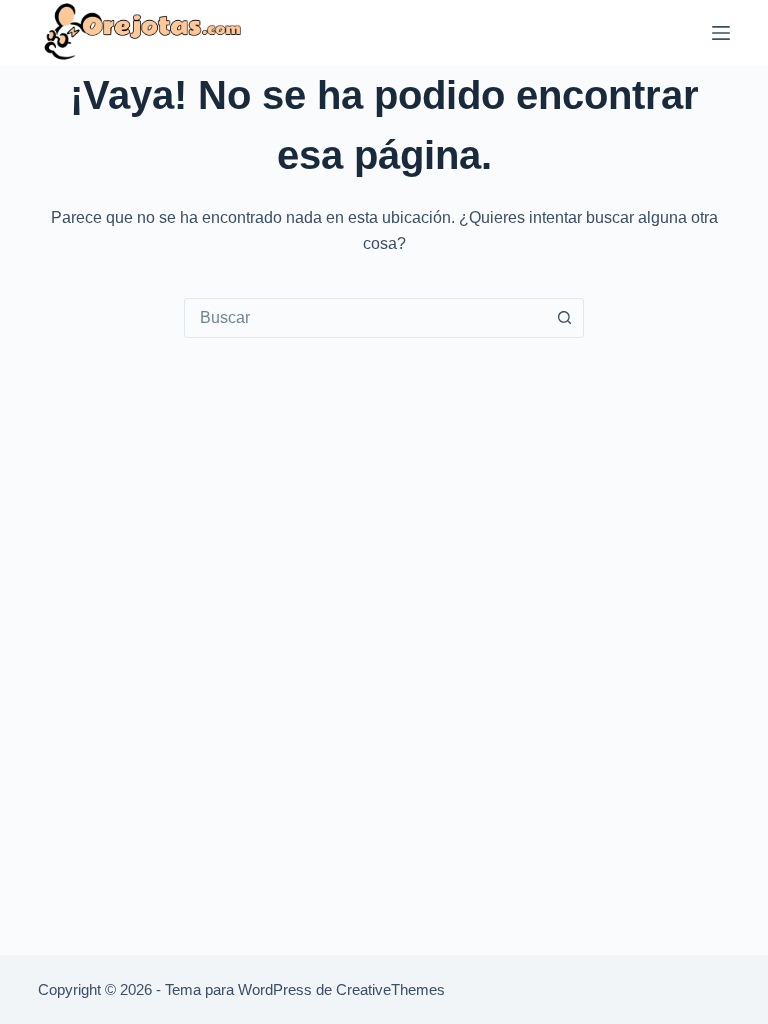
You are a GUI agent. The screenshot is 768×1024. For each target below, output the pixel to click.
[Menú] (721, 33)
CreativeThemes (390, 989)
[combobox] (365, 318)
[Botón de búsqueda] (564, 318)
